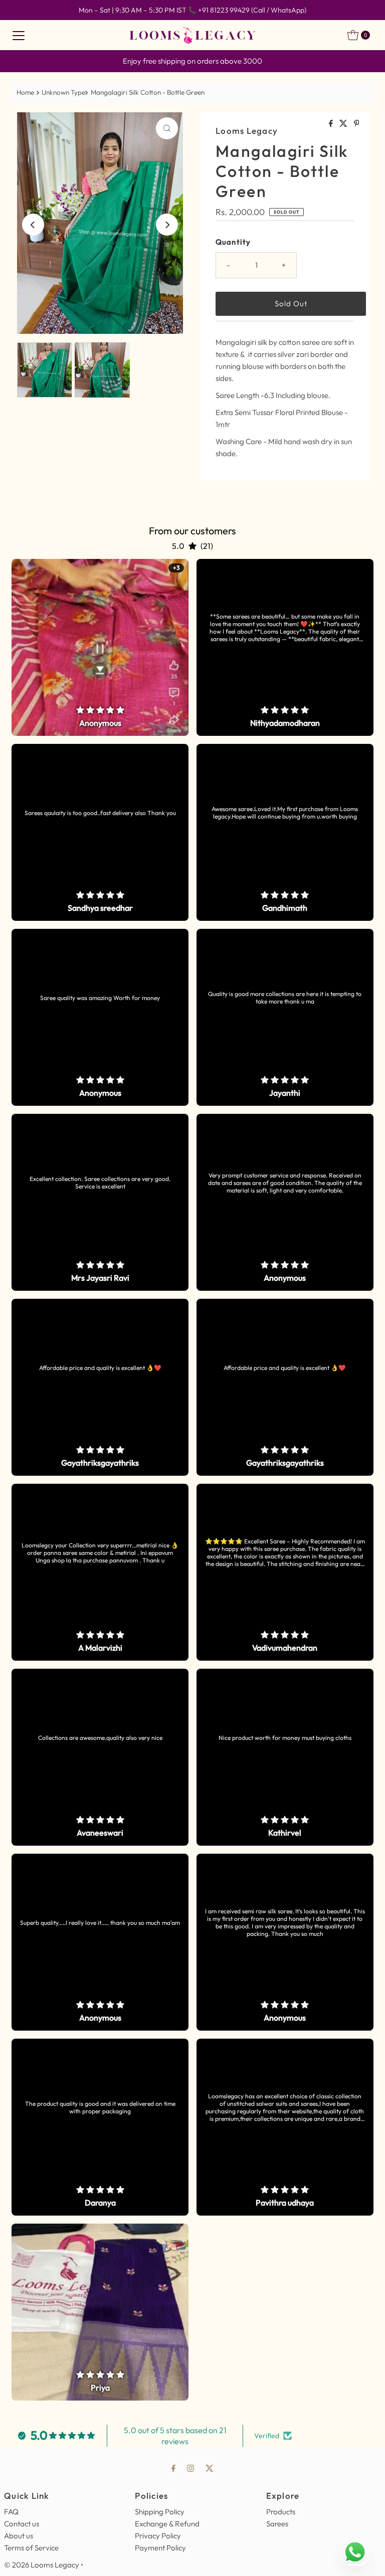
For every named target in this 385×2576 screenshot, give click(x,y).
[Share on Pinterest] (357, 124)
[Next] (167, 225)
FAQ (11, 2512)
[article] (100, 647)
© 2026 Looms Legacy (42, 2565)
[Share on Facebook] (332, 124)
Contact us (22, 2524)
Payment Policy (160, 2548)
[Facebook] (173, 2468)
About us (19, 2536)
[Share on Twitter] (344, 124)
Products (281, 2512)
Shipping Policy (160, 2512)
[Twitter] (210, 2468)
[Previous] (33, 225)
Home (25, 92)
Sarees (277, 2524)
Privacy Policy (158, 2536)
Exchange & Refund (167, 2524)
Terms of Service (31, 2548)
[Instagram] (190, 2468)
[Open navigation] (19, 35)
